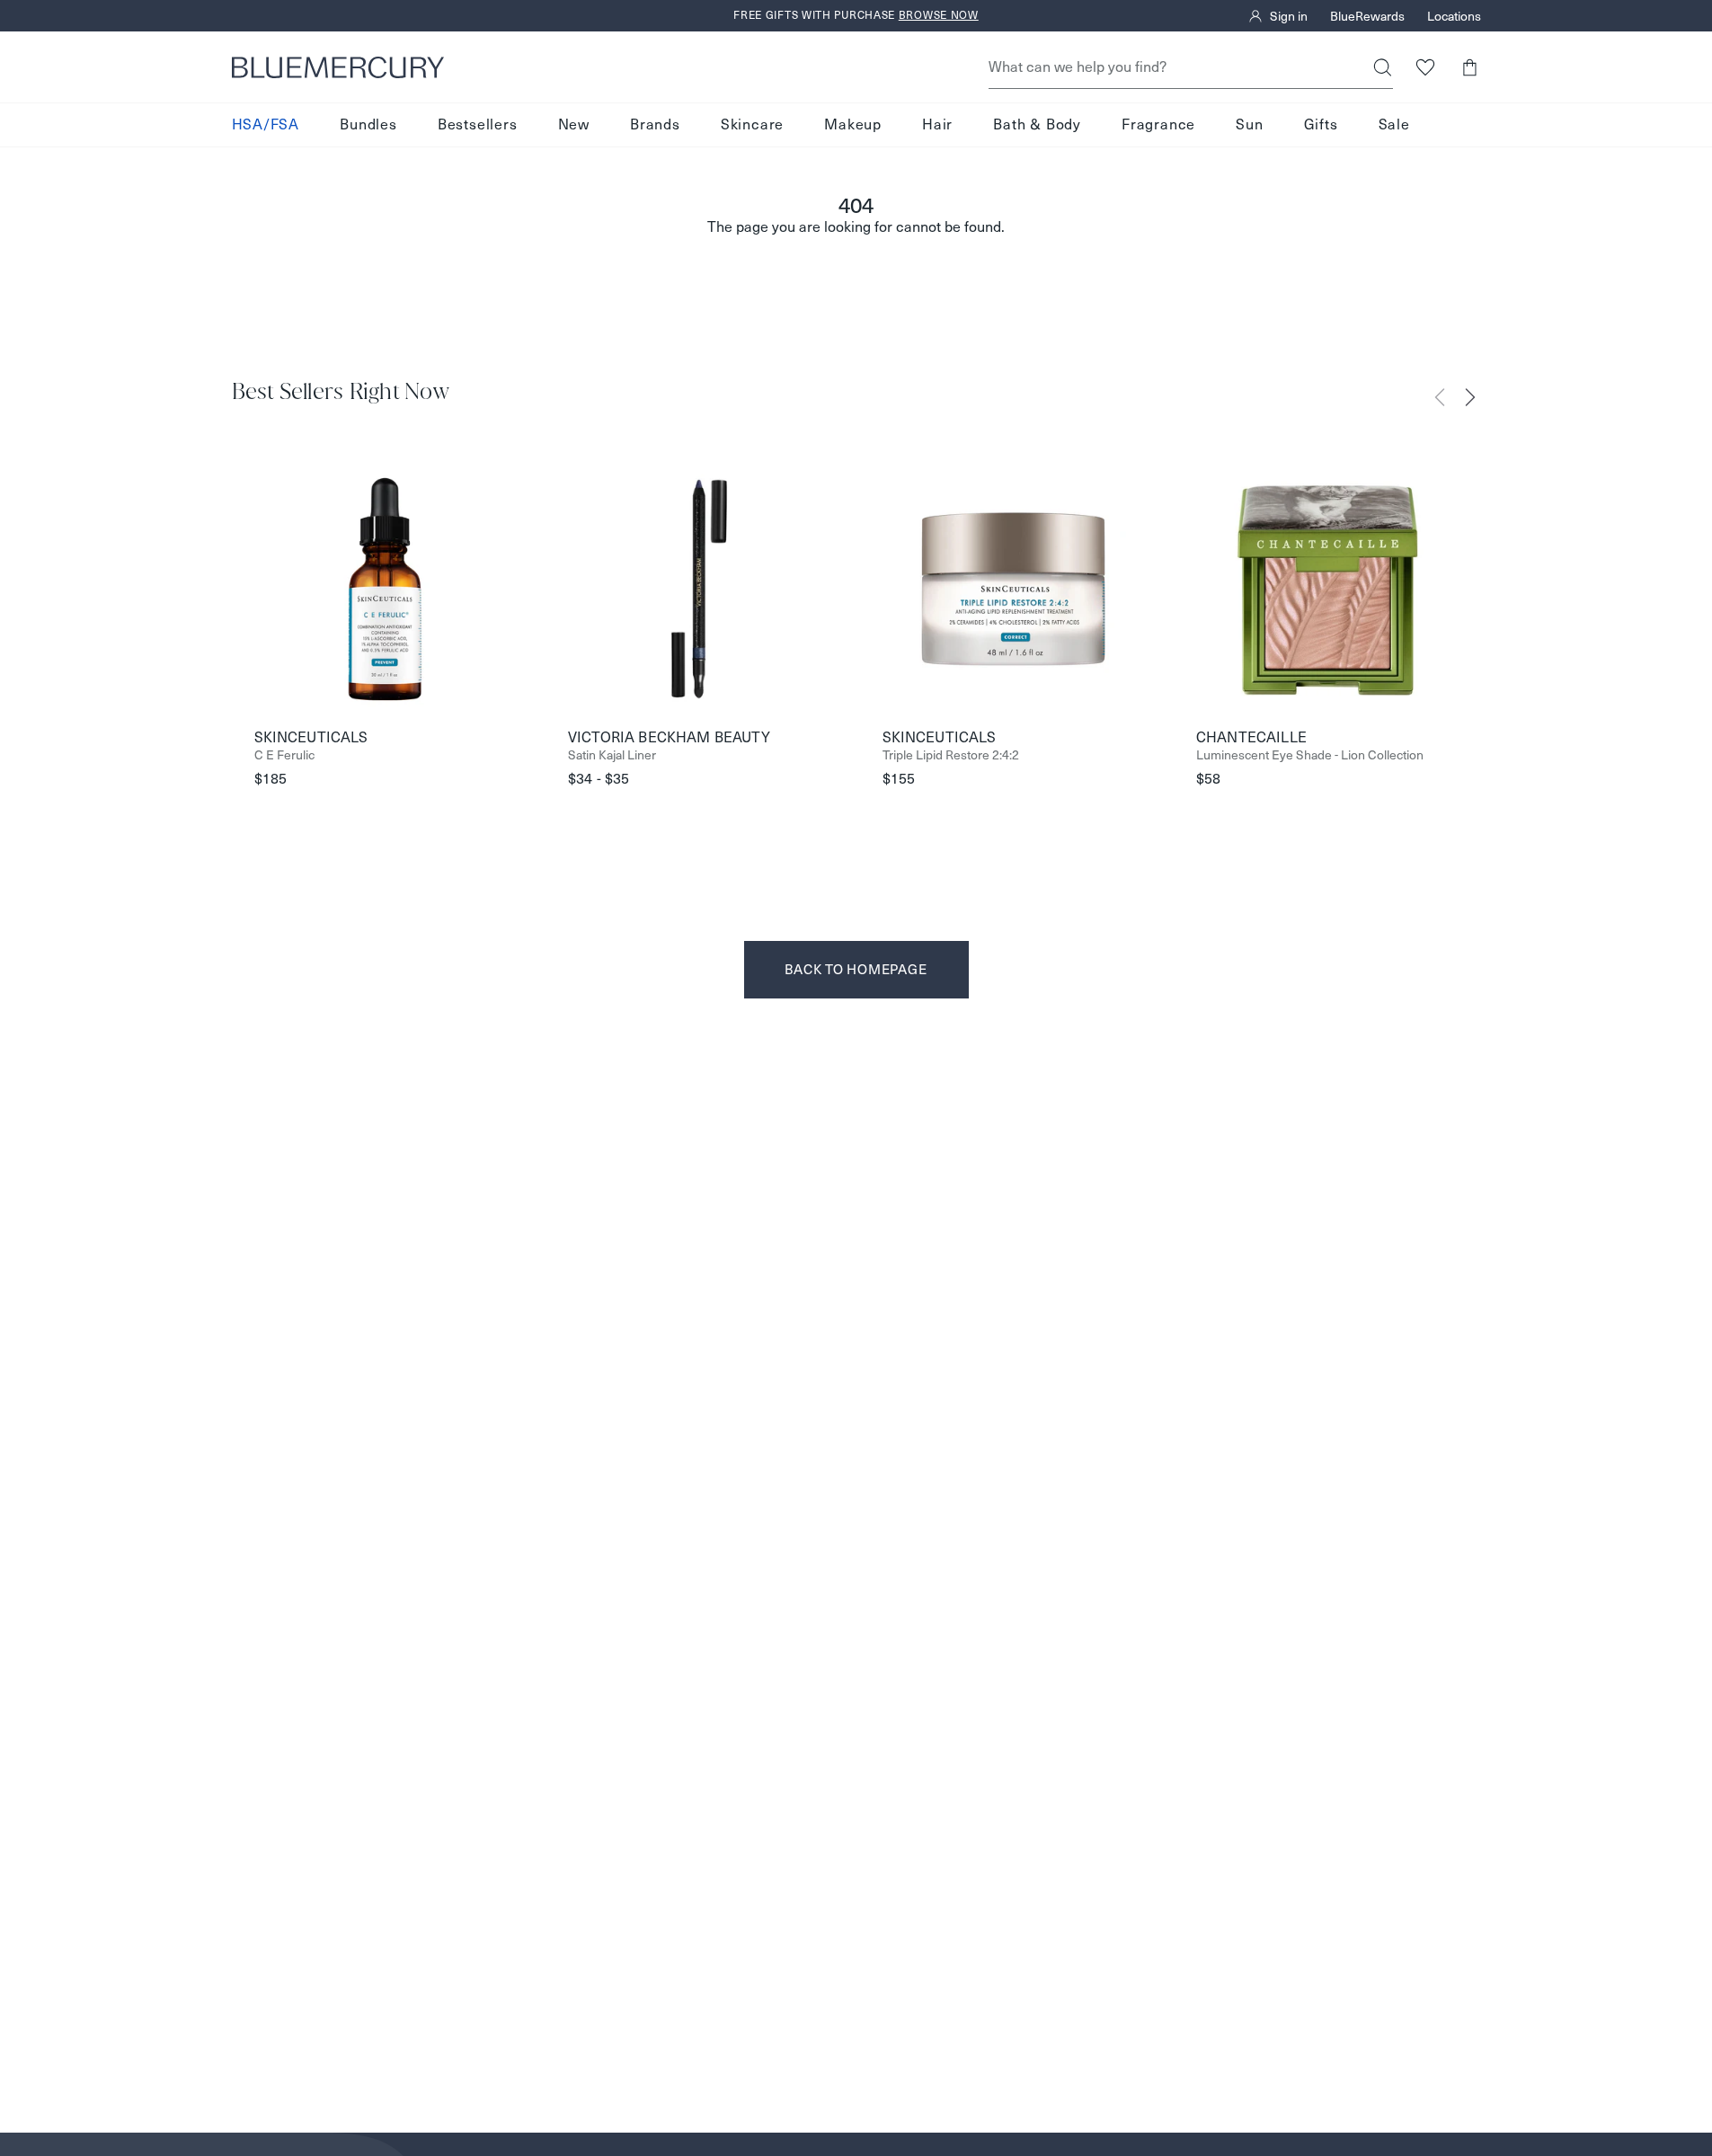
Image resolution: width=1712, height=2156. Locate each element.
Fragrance (1158, 124)
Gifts (1321, 124)
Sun (1249, 124)
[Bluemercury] (338, 67)
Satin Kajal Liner (612, 755)
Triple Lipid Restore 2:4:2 (951, 755)
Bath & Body (1037, 124)
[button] (1470, 67)
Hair (937, 124)
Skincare (752, 124)
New (574, 124)
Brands (655, 124)
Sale (1394, 124)
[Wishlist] (1426, 67)
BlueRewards (1367, 16)
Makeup (853, 124)
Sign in (1289, 16)
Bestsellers (478, 124)
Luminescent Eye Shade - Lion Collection (1310, 755)
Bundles (368, 124)
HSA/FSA (266, 124)
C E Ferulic (284, 755)
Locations (1454, 16)
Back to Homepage (856, 969)
